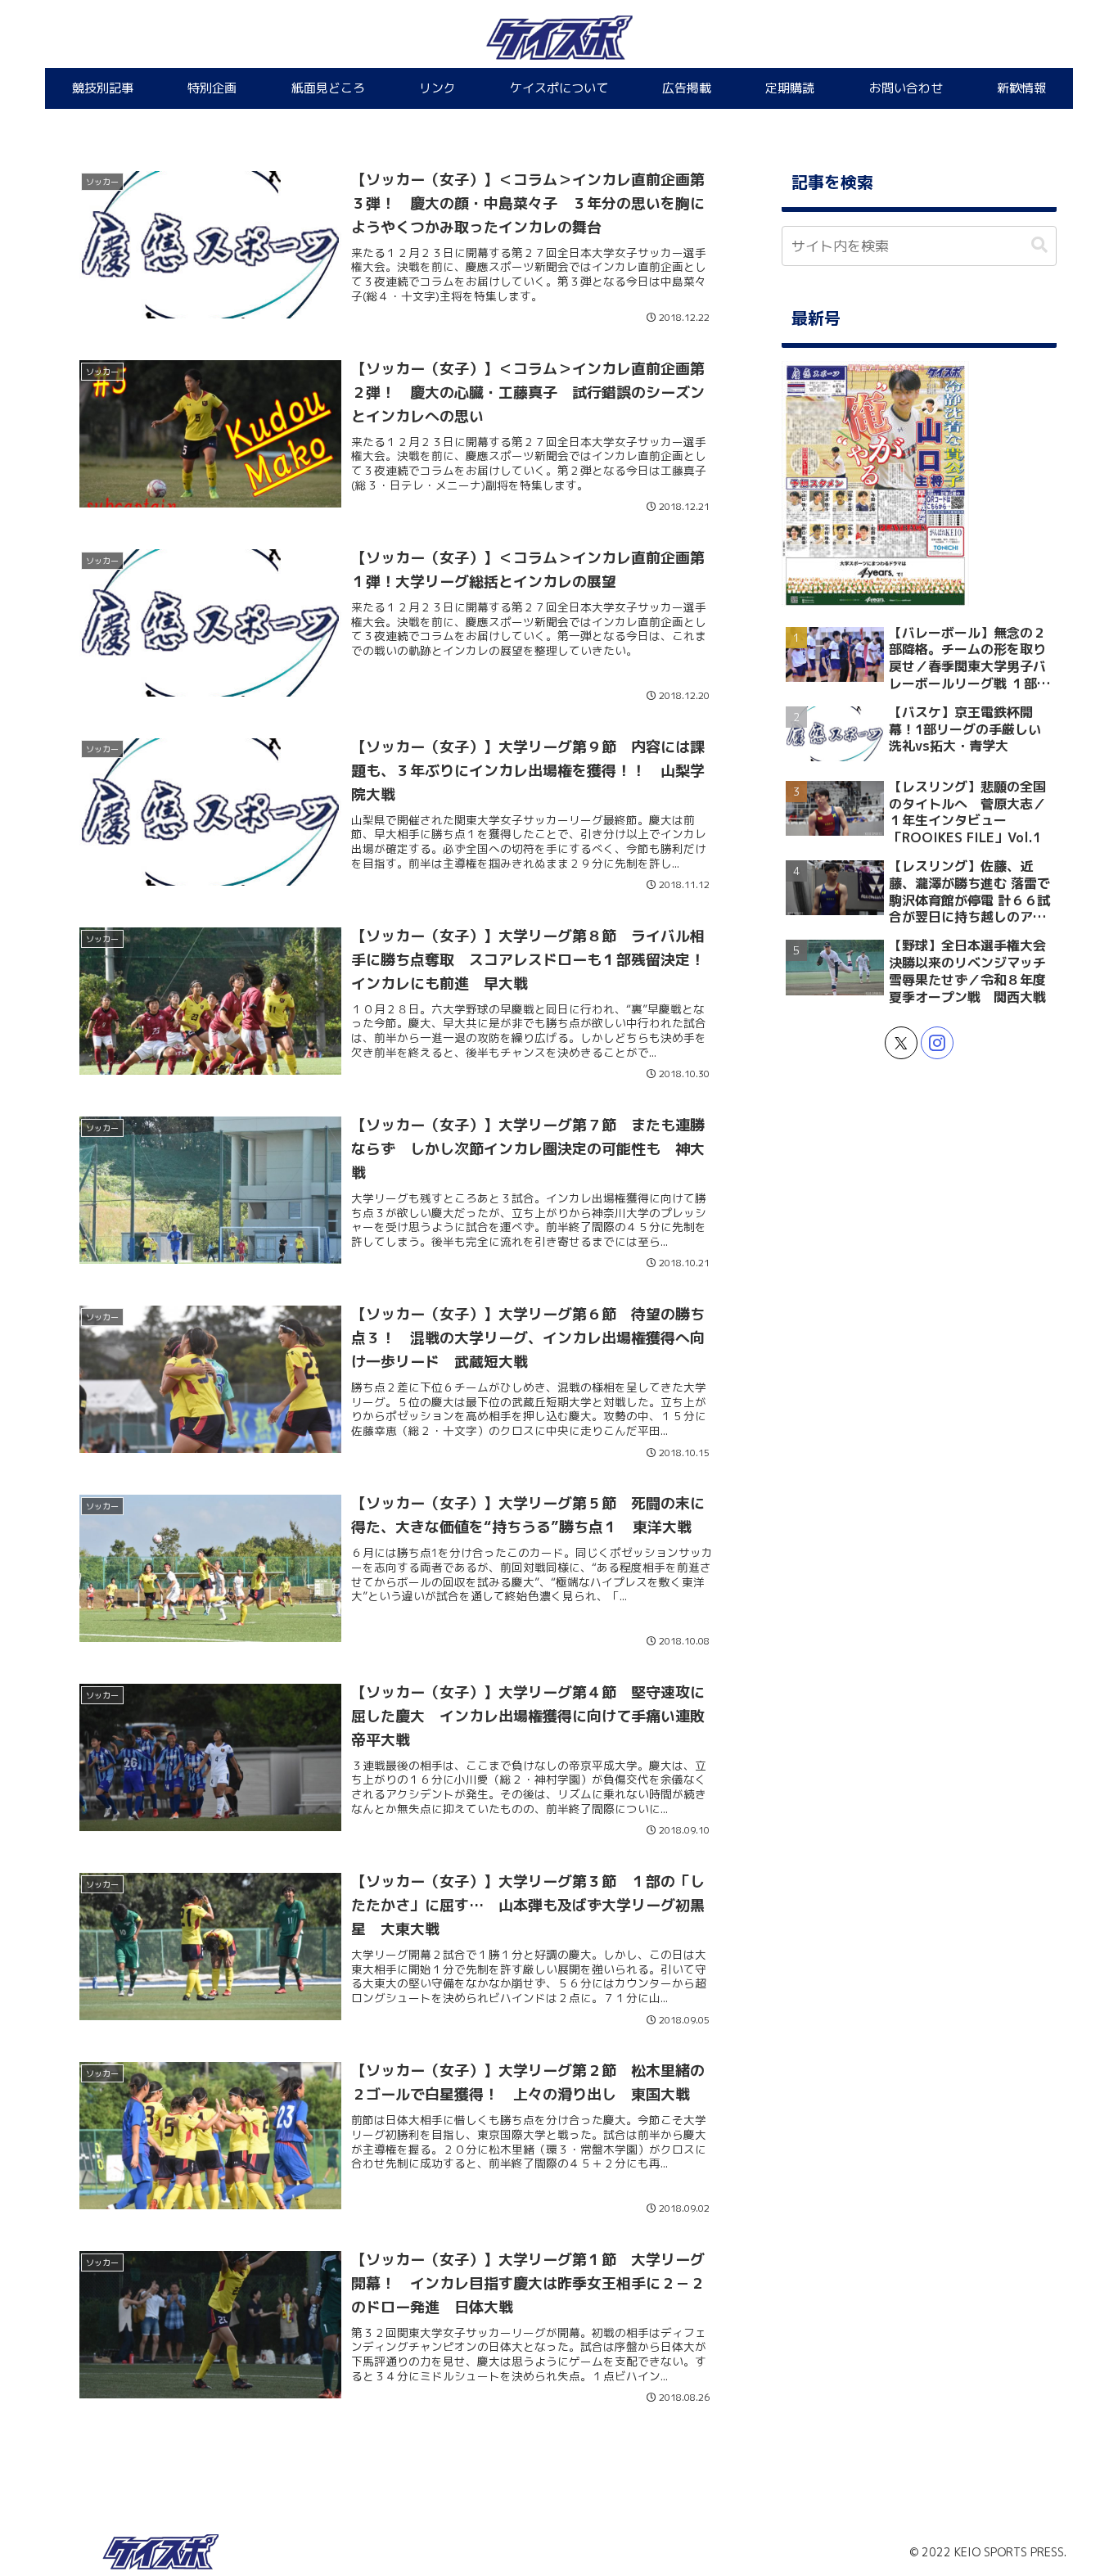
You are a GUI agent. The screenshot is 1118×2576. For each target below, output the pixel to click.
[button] (1039, 245)
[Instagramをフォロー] (937, 1043)
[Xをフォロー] (901, 1043)
